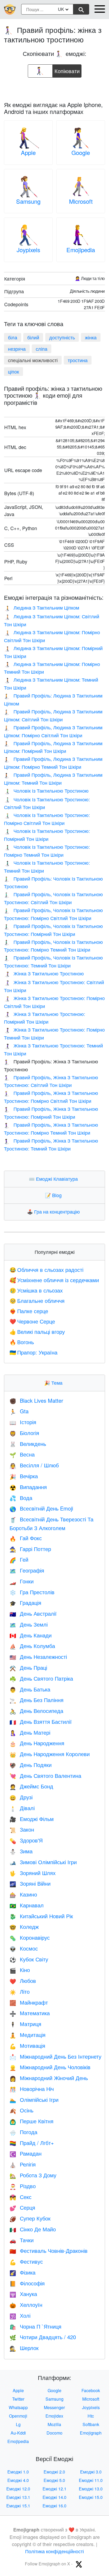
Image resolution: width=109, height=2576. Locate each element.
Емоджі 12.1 (54, 2489)
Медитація (28, 2035)
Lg (18, 2424)
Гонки (22, 1581)
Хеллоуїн (26, 2305)
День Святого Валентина (45, 1776)
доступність (62, 337)
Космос (24, 1948)
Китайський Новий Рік (41, 1916)
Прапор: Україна (33, 1352)
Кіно (20, 1970)
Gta (19, 1411)
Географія (27, 1570)
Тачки (22, 2240)
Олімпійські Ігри (34, 2100)
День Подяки (31, 1765)
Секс (21, 2197)
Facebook (91, 2390)
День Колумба (32, 1646)
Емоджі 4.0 (18, 2480)
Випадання (28, 1487)
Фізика (22, 2272)
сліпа (42, 349)
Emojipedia (81, 250)
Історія (23, 1422)
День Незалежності (38, 1657)
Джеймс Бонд (31, 1786)
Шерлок (24, 2348)
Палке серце (29, 1311)
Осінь (21, 2110)
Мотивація (27, 2046)
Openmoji (18, 2416)
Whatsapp (18, 2407)
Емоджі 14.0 (54, 2497)
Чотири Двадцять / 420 (43, 2337)
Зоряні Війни (30, 1883)
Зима (21, 1851)
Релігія (23, 2164)
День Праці (28, 1667)
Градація (25, 1603)
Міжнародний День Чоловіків (50, 2067)
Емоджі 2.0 (54, 2472)
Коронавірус (30, 1937)
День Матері (30, 1732)
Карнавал (27, 1905)
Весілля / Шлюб (34, 1465)
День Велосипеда (36, 1711)
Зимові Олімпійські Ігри (43, 1862)
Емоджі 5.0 (54, 2480)
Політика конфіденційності (54, 2551)
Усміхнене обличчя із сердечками (54, 1280)
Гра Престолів (32, 1592)
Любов (23, 1981)
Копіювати (67, 70)
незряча (17, 349)
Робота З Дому (33, 2175)
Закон (22, 1829)
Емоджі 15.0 (91, 2497)
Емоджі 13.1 (18, 2497)
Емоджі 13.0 (91, 2489)
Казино (23, 1894)
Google (81, 152)
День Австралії (33, 1613)
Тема (54, 1383)
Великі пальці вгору (37, 1332)
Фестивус (26, 2261)
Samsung (28, 201)
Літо (20, 1991)
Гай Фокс (26, 1538)
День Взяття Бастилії (41, 1722)
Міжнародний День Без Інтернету (55, 2056)
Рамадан (26, 2153)
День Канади (31, 1635)
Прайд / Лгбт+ (32, 2143)
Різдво (23, 2186)
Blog (54, 1195)
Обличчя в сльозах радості (46, 1270)
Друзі (21, 1797)
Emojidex (54, 2416)
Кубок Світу (29, 1959)
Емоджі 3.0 (91, 2472)
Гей (19, 1559)
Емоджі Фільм (32, 1819)
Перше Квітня (31, 2121)
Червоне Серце (32, 1321)
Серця (22, 2207)
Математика (30, 2013)
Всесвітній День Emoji (41, 1508)
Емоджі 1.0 (18, 2472)
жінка (91, 337)
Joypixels (28, 250)
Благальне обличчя (37, 1301)
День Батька (30, 1689)
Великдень (28, 1444)
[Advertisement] (54, 88)
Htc (91, 2416)
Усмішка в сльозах (36, 1290)
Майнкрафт (29, 2002)
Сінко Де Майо (33, 2229)
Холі (20, 2315)
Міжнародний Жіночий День (49, 2078)
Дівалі (22, 1808)
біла (13, 337)
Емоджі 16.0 (54, 2506)
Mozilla (54, 2424)
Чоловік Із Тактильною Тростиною (46, 790)
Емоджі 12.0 (18, 2489)
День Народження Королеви (50, 1754)
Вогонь (22, 1342)
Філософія (27, 2283)
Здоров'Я (26, 1840)
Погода (23, 2132)
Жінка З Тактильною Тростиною (44, 973)
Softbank (91, 2424)
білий (33, 337)
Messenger (54, 2407)
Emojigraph (91, 2433)
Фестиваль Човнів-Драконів (49, 2251)
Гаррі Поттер (30, 1549)
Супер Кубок (30, 2218)
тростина (78, 360)
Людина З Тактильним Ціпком (42, 607)
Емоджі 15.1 (18, 2506)
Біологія (24, 1433)
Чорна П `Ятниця (35, 2326)
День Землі (29, 1624)
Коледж (24, 1927)
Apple (28, 152)
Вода (21, 1498)
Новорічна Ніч (32, 2089)
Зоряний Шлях (33, 1873)
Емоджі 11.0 (91, 2480)
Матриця (25, 2024)
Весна (22, 1454)
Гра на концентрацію (55, 1211)
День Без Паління (37, 1700)
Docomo (54, 2433)
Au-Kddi (18, 2433)
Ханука (23, 2294)
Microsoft (81, 201)
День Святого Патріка (41, 1678)
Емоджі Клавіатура (54, 1179)
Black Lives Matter (36, 1400)
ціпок (13, 371)
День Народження (37, 1743)
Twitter (18, 2399)
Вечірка (24, 1476)
